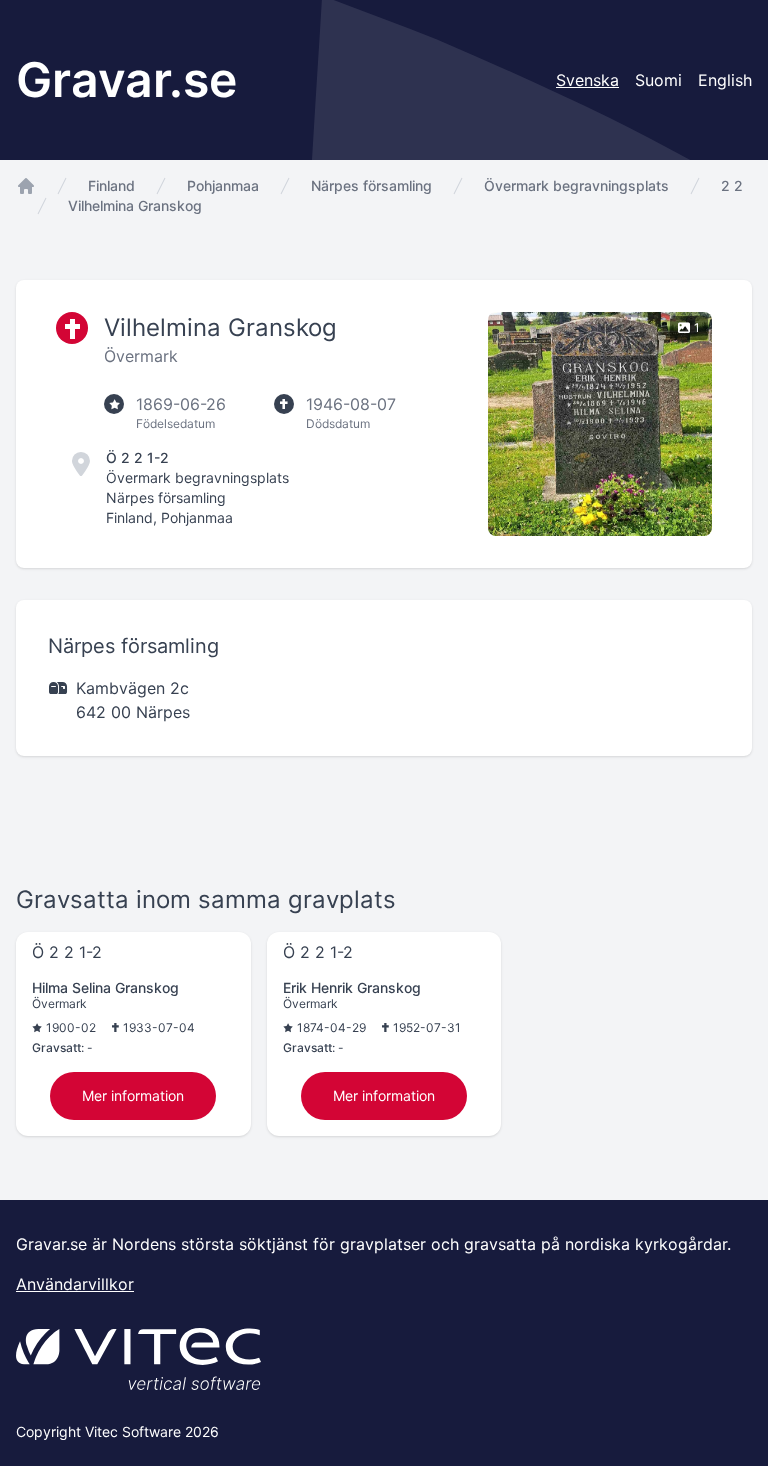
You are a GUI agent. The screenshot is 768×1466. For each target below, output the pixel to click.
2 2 (732, 185)
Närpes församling (371, 185)
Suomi (658, 80)
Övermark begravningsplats (576, 185)
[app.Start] (26, 186)
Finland (111, 185)
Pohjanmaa (223, 185)
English (725, 80)
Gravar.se (126, 79)
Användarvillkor (75, 1284)
